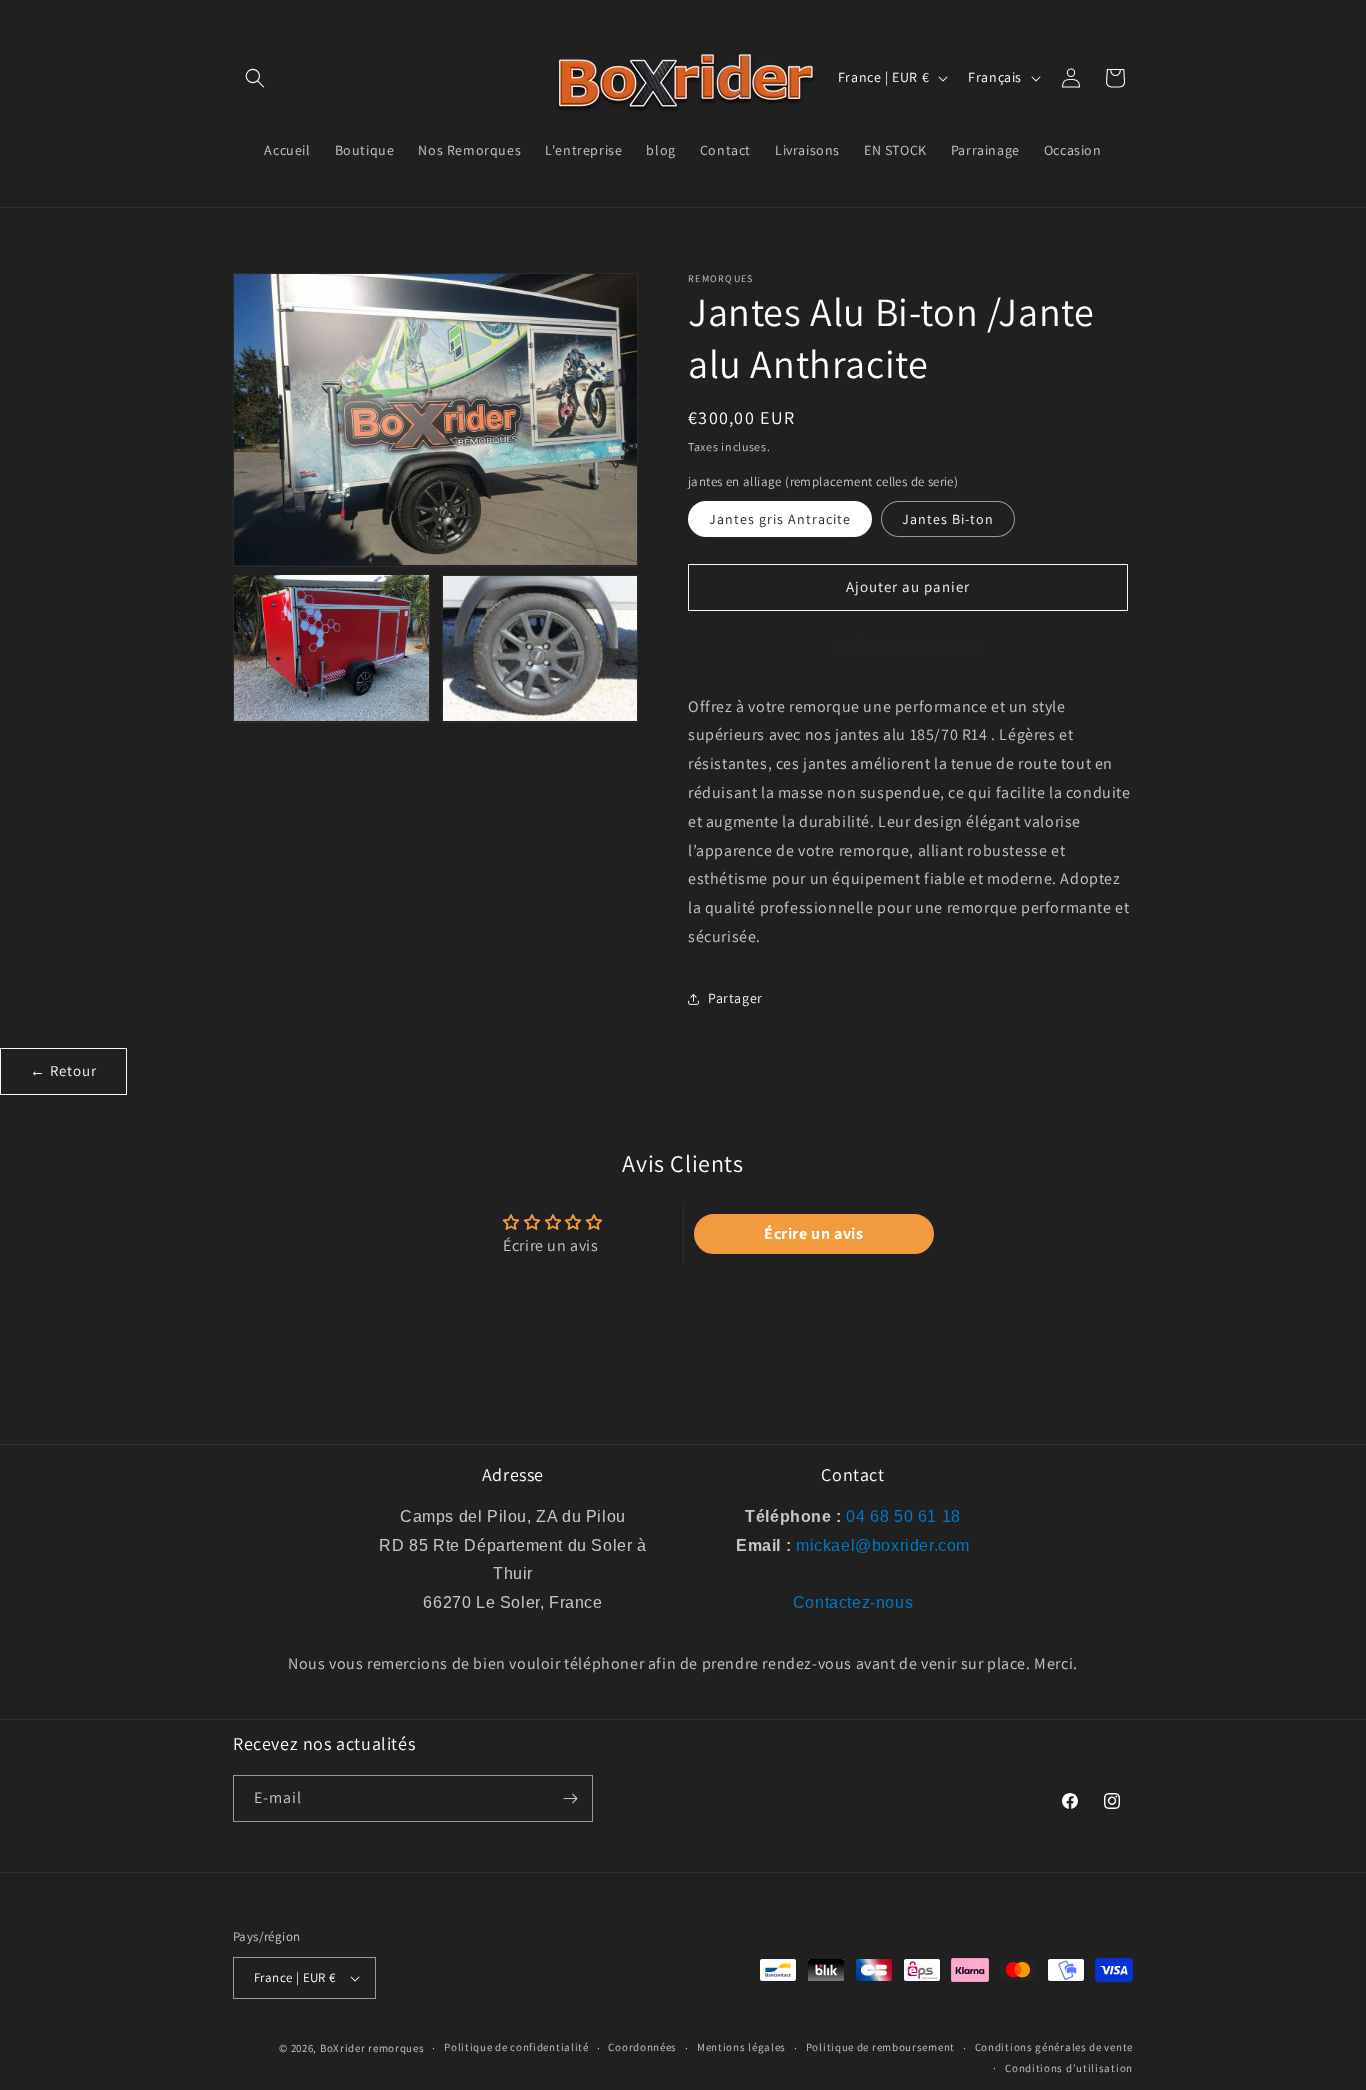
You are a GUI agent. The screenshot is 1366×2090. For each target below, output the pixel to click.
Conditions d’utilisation (1069, 2068)
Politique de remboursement (880, 2047)
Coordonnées (642, 2047)
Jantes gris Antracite (780, 519)
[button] (255, 78)
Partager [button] (735, 998)
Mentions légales (741, 2047)
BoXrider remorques (372, 2048)
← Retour (63, 1070)
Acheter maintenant (908, 644)
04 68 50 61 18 (903, 1516)
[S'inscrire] (570, 1798)
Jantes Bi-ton (948, 519)
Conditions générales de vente (1054, 2047)
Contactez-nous (853, 1602)
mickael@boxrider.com (883, 1545)
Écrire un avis (813, 1233)
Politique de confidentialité (516, 2047)
